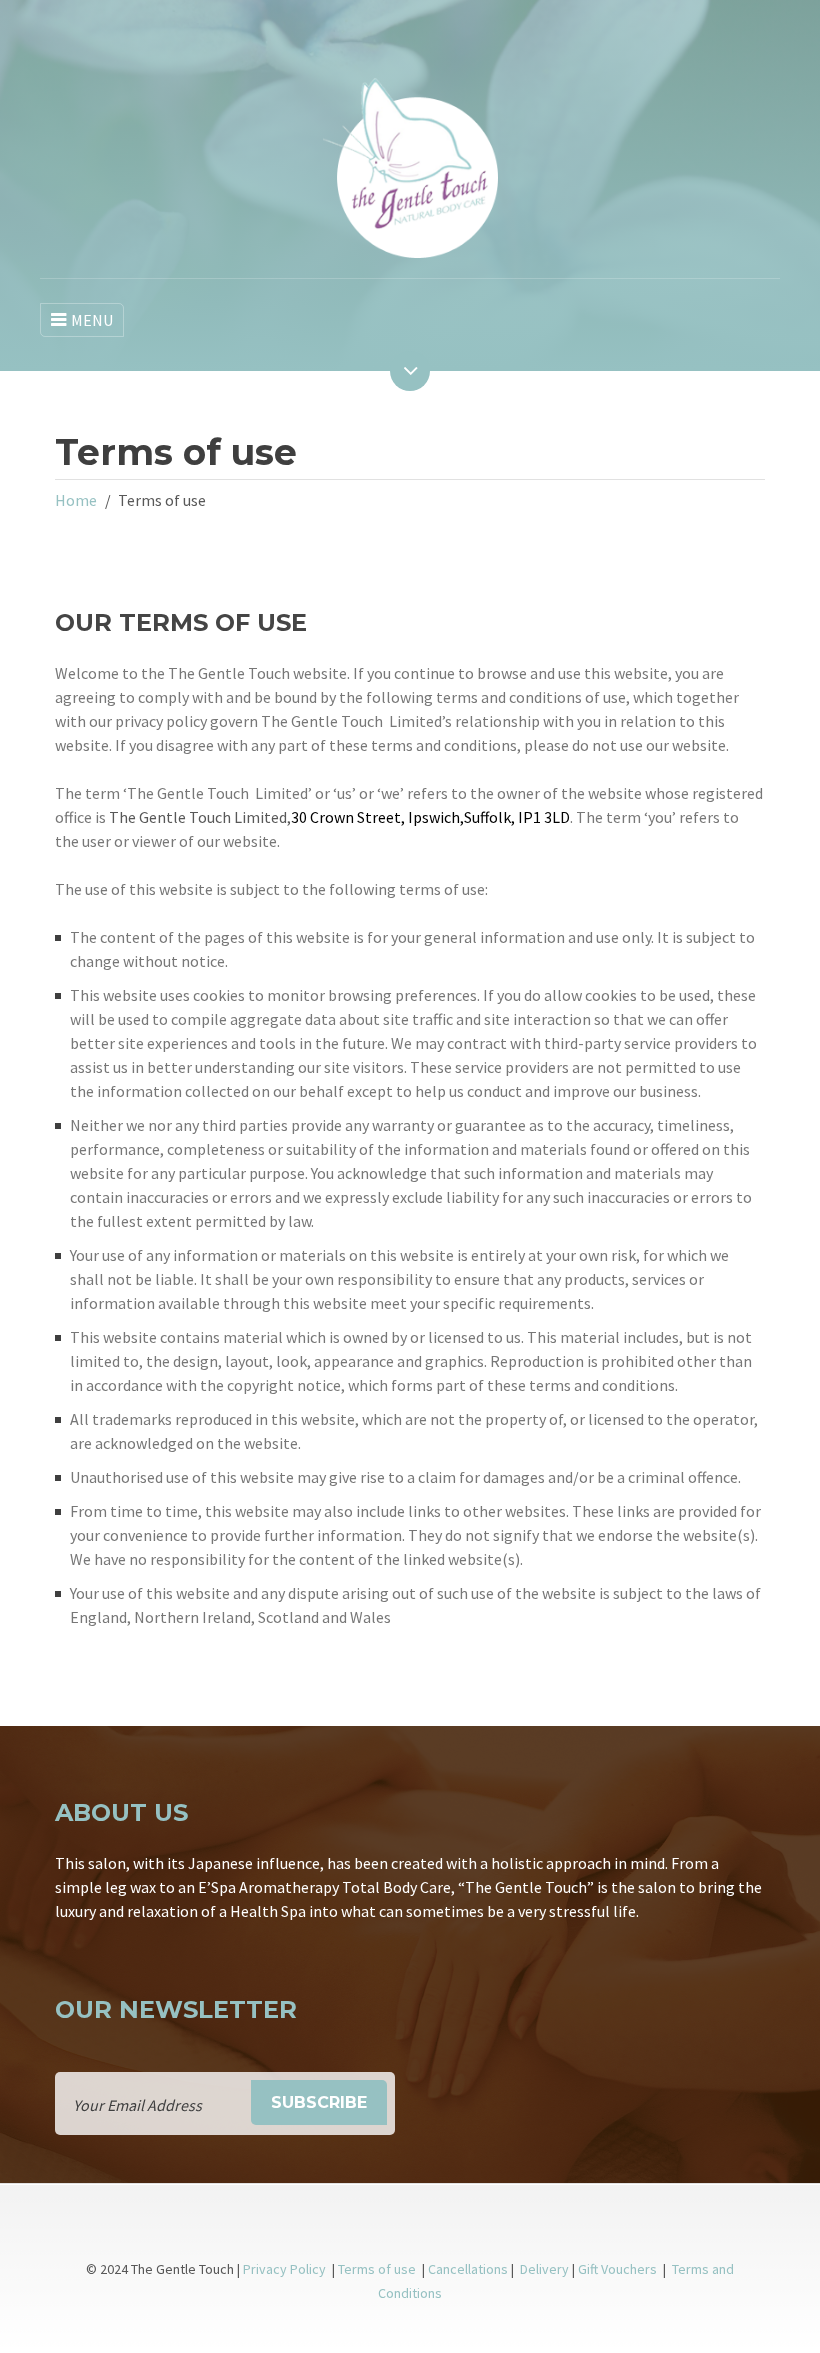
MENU (92, 320)
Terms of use (378, 2269)
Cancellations (468, 2269)
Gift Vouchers (619, 2269)
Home (76, 500)
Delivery (544, 2269)
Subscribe (319, 2102)
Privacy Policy (284, 2269)
